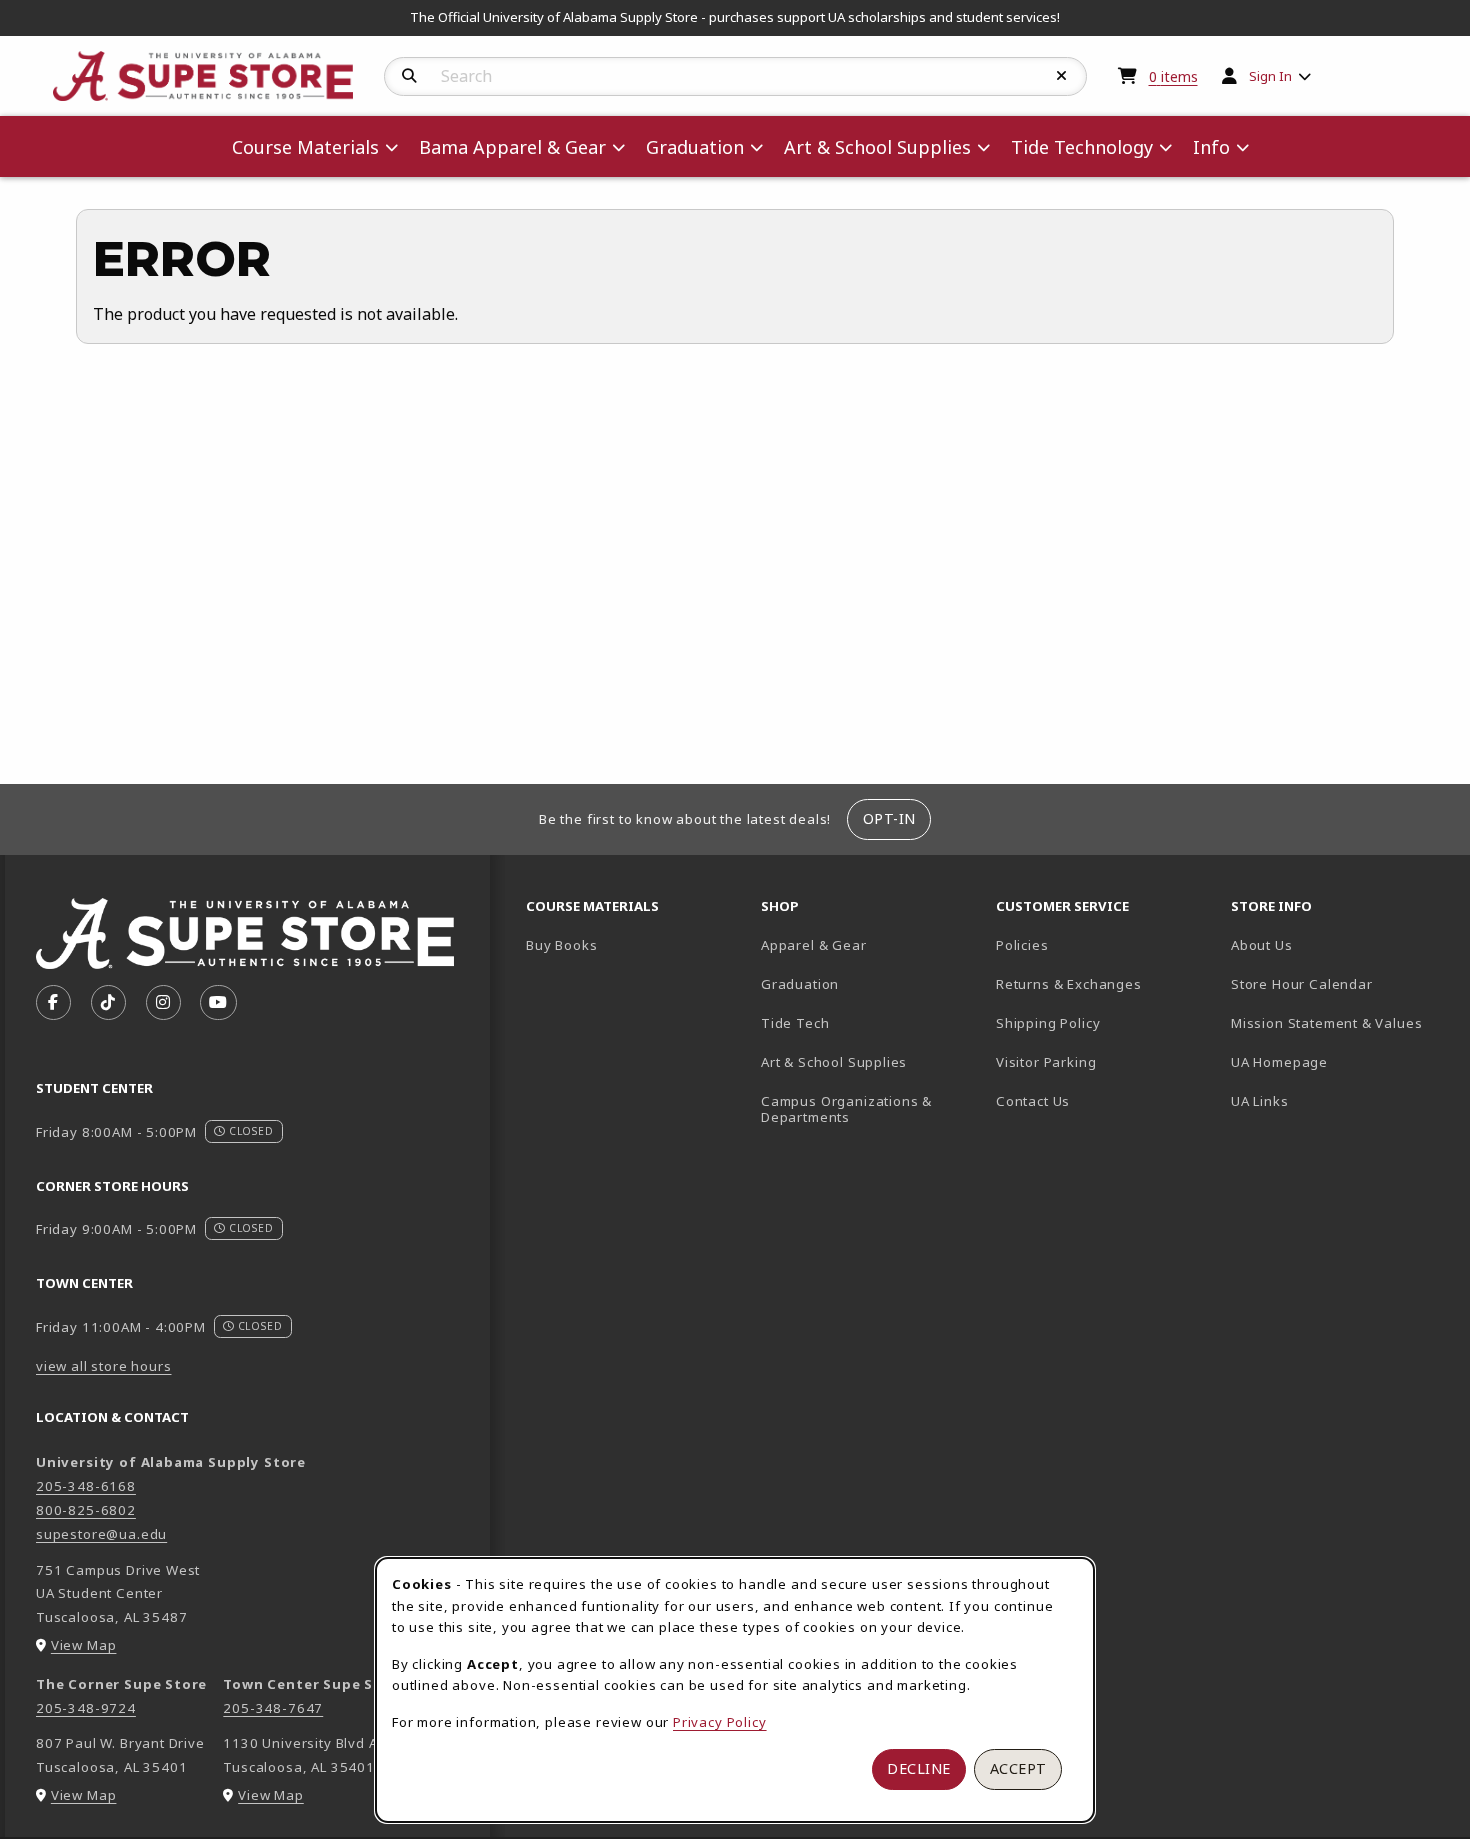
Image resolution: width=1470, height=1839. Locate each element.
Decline (919, 1768)
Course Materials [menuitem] (305, 147)
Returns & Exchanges (1069, 984)
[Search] (409, 76)
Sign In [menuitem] (1270, 76)
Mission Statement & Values (1326, 1023)
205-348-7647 (273, 1708)
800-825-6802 (86, 1510)
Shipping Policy (1048, 1023)
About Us (1262, 945)
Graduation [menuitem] (695, 147)
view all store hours (104, 1366)
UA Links (1260, 1101)
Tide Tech (795, 1023)
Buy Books (561, 945)
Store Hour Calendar (1340, 983)
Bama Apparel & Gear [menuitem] (512, 147)
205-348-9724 (86, 1708)
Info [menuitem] (1211, 147)
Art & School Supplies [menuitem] (877, 147)
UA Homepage (1340, 1061)
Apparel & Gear (814, 945)
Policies (1022, 945)
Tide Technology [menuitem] (1082, 147)
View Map (84, 1645)
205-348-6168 (86, 1486)
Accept (1018, 1768)
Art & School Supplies (834, 1062)
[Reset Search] (1062, 76)
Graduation (800, 984)
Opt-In (889, 818)
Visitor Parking (1046, 1062)
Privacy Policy (720, 1722)
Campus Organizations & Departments (870, 1109)
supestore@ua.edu (101, 1534)
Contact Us (1033, 1101)
